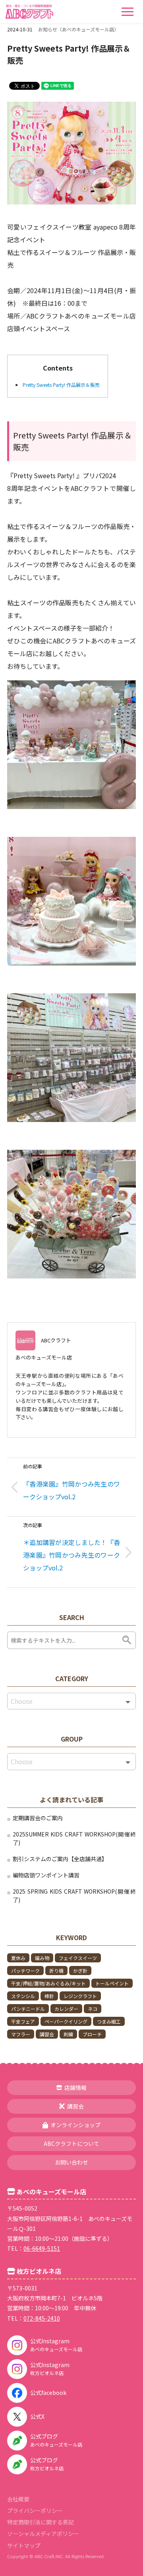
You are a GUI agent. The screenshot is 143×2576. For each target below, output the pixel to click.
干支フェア (23, 2021)
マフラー (21, 2034)
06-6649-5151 (42, 2248)
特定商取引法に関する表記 (41, 2522)
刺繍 (68, 2034)
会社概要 (18, 2499)
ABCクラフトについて (71, 2143)
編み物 (42, 1958)
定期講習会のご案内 (38, 1818)
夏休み (18, 1958)
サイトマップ (24, 2545)
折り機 (56, 1971)
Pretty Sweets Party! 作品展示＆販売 (61, 385)
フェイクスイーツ (78, 1958)
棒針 (49, 1996)
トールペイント (112, 1983)
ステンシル (23, 1996)
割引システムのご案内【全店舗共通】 (60, 1859)
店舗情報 (75, 2087)
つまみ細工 (109, 2021)
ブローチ (92, 2034)
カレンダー (66, 2009)
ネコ (93, 2009)
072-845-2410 (42, 2318)
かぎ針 (80, 1971)
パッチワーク (25, 1971)
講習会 (47, 2034)
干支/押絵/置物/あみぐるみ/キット (48, 1983)
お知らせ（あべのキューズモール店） (78, 29)
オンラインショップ (75, 2125)
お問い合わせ (71, 2162)
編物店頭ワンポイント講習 (46, 1875)
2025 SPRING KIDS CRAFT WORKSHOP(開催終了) (74, 1895)
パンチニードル (28, 2009)
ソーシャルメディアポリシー (43, 2534)
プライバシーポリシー (35, 2510)
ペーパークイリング (66, 2021)
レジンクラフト (80, 1996)
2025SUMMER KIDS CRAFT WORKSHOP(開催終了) (74, 1838)
